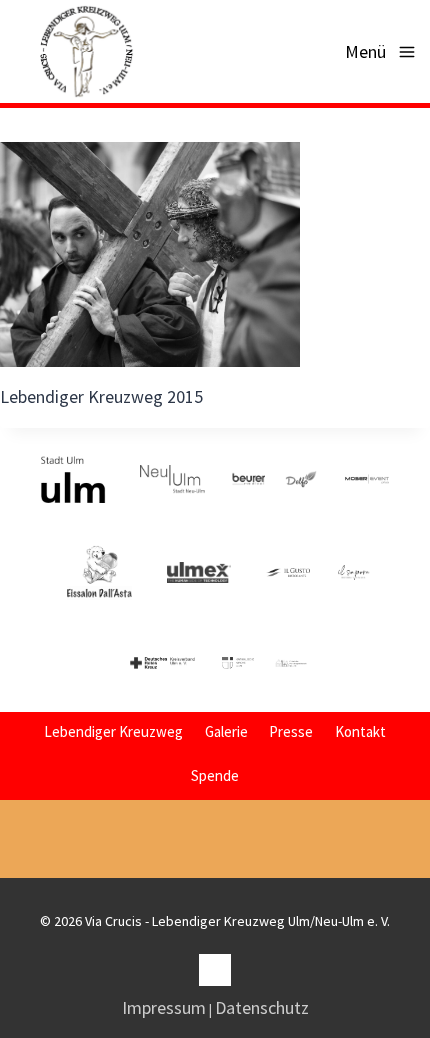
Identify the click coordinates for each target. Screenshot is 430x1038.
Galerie (226, 731)
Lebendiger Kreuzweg (113, 731)
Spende (215, 775)
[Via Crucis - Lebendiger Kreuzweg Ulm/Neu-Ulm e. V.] (85, 51)
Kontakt (360, 731)
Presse (291, 731)
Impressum (164, 1007)
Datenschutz (262, 1007)
